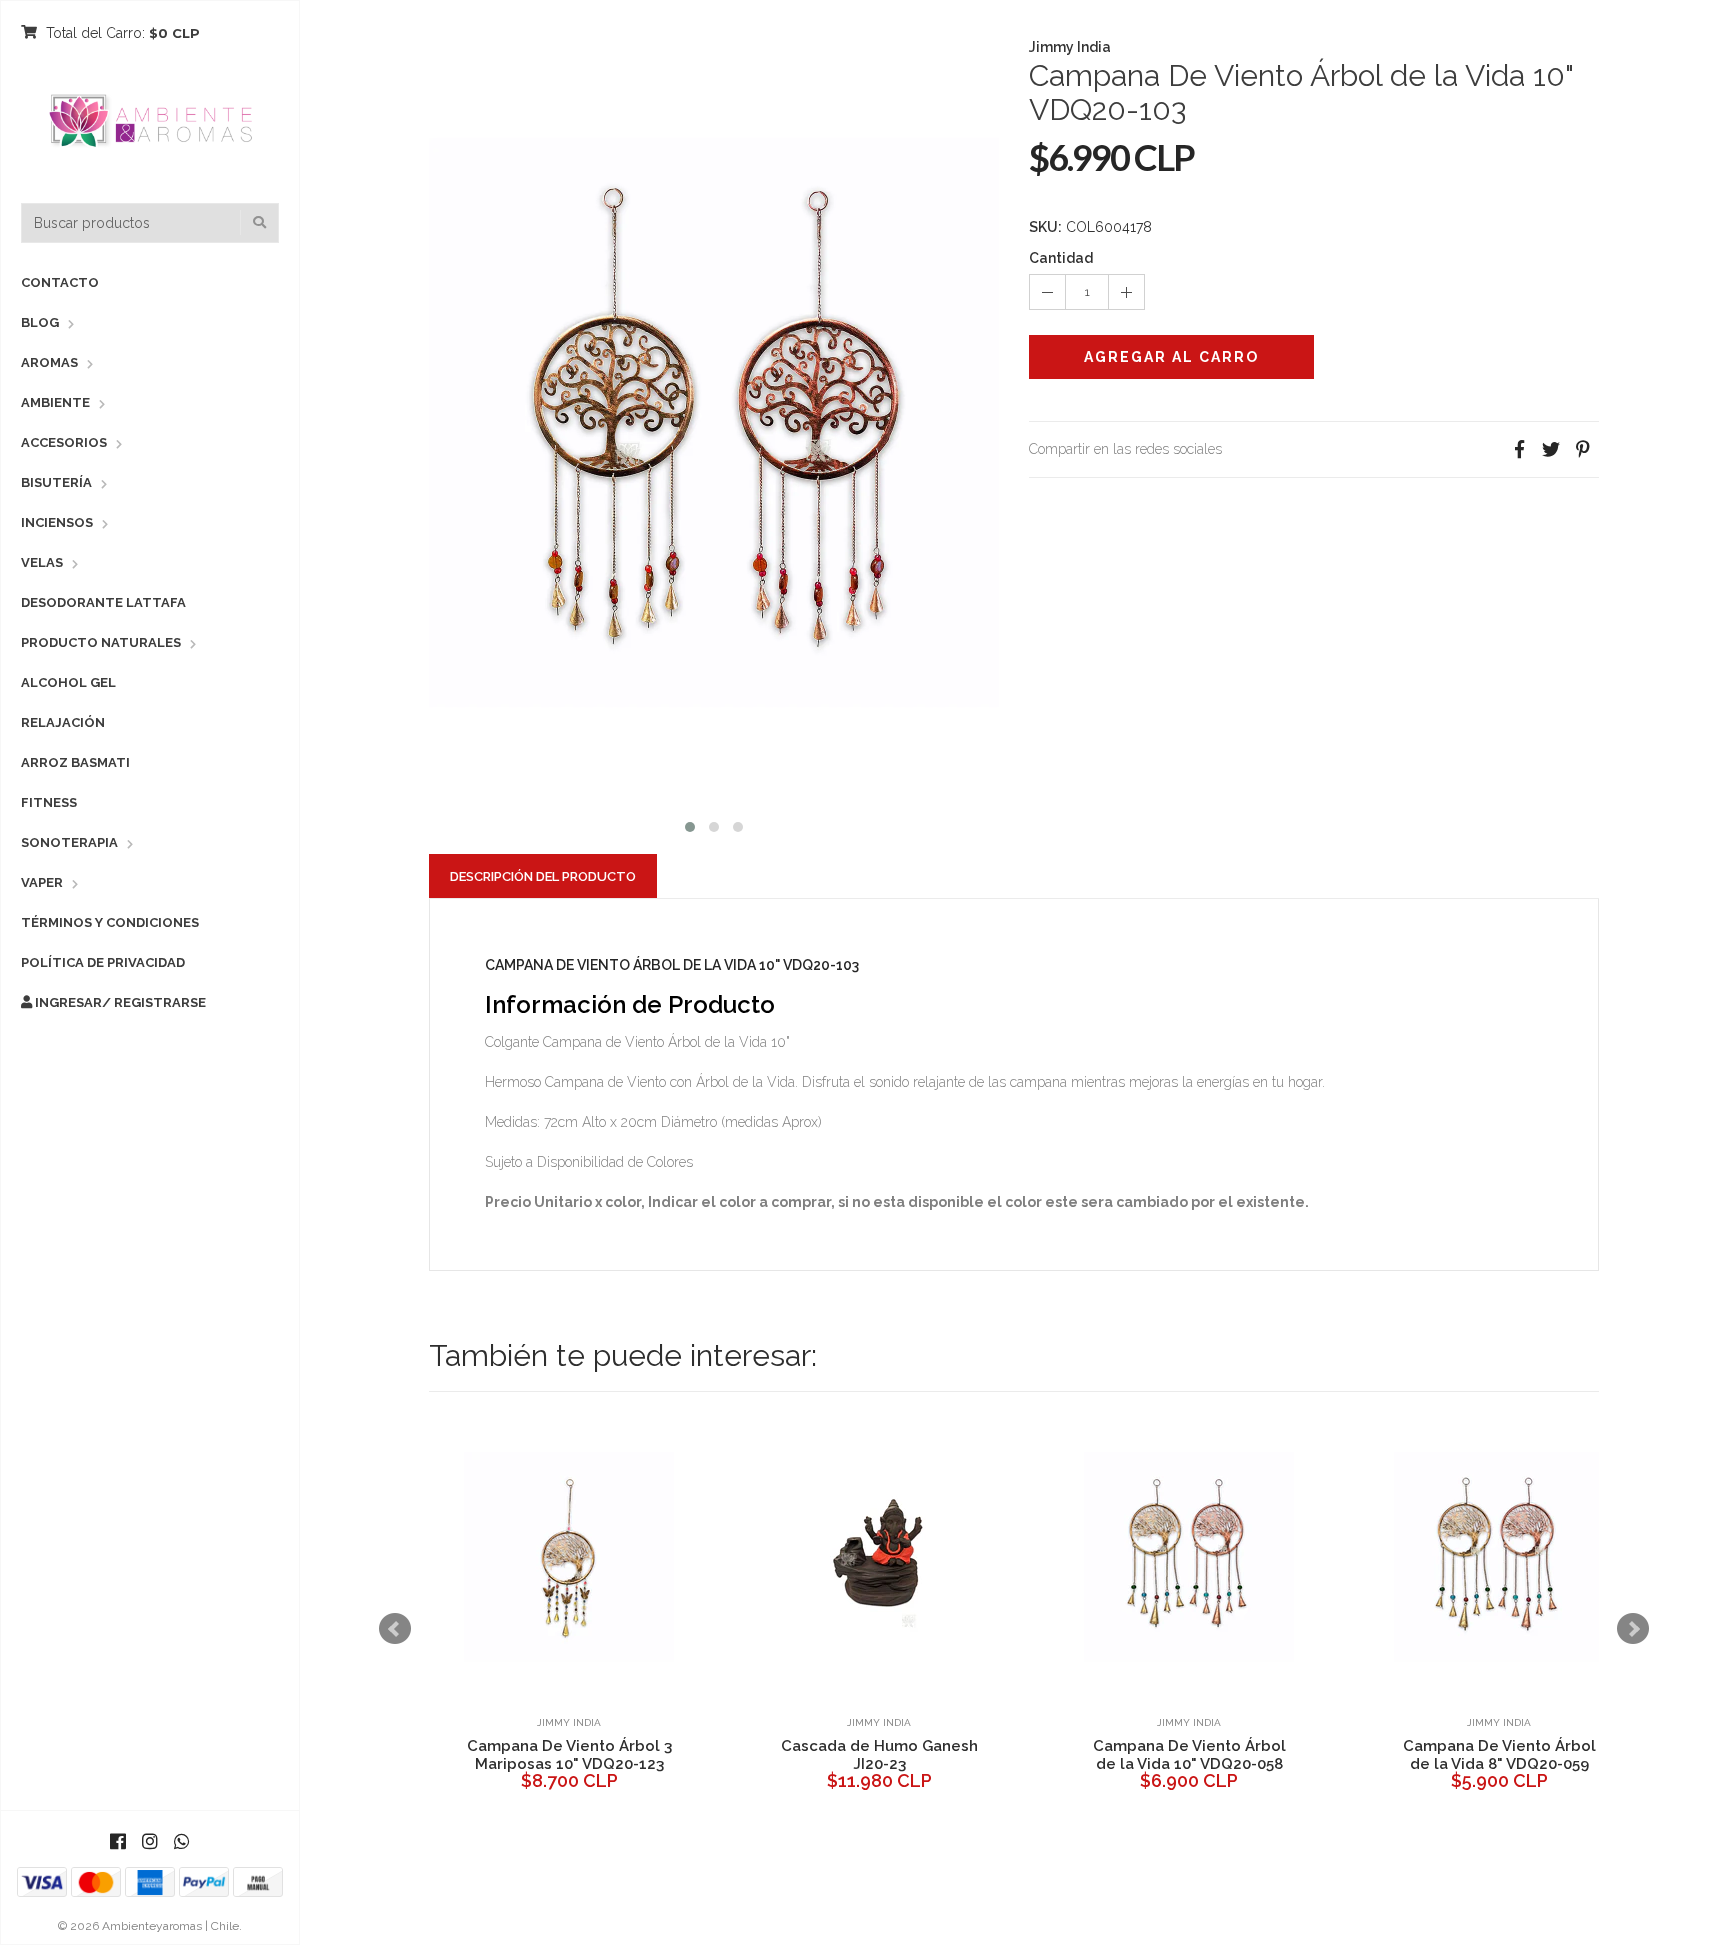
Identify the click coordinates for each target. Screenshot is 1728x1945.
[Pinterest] (1583, 449)
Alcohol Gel (68, 682)
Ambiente (55, 402)
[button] (690, 824)
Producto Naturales (101, 642)
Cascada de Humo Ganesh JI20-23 (521, 1755)
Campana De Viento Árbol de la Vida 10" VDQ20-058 (831, 1755)
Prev (395, 1629)
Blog (40, 322)
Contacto (60, 282)
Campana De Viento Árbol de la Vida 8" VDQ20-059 (1141, 1755)
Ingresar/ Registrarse (119, 1002)
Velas (42, 562)
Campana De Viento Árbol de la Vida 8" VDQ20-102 (1451, 1755)
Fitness (49, 802)
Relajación (63, 722)
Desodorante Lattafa (103, 602)
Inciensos (57, 522)
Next (1633, 1629)
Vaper (42, 882)
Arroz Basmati (75, 762)
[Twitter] (1551, 449)
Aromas (49, 362)
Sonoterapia (69, 842)
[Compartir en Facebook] (1519, 449)
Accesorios (64, 442)
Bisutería (56, 482)
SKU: (1045, 227)
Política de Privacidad (103, 962)
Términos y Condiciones (110, 922)
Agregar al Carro (1171, 357)
